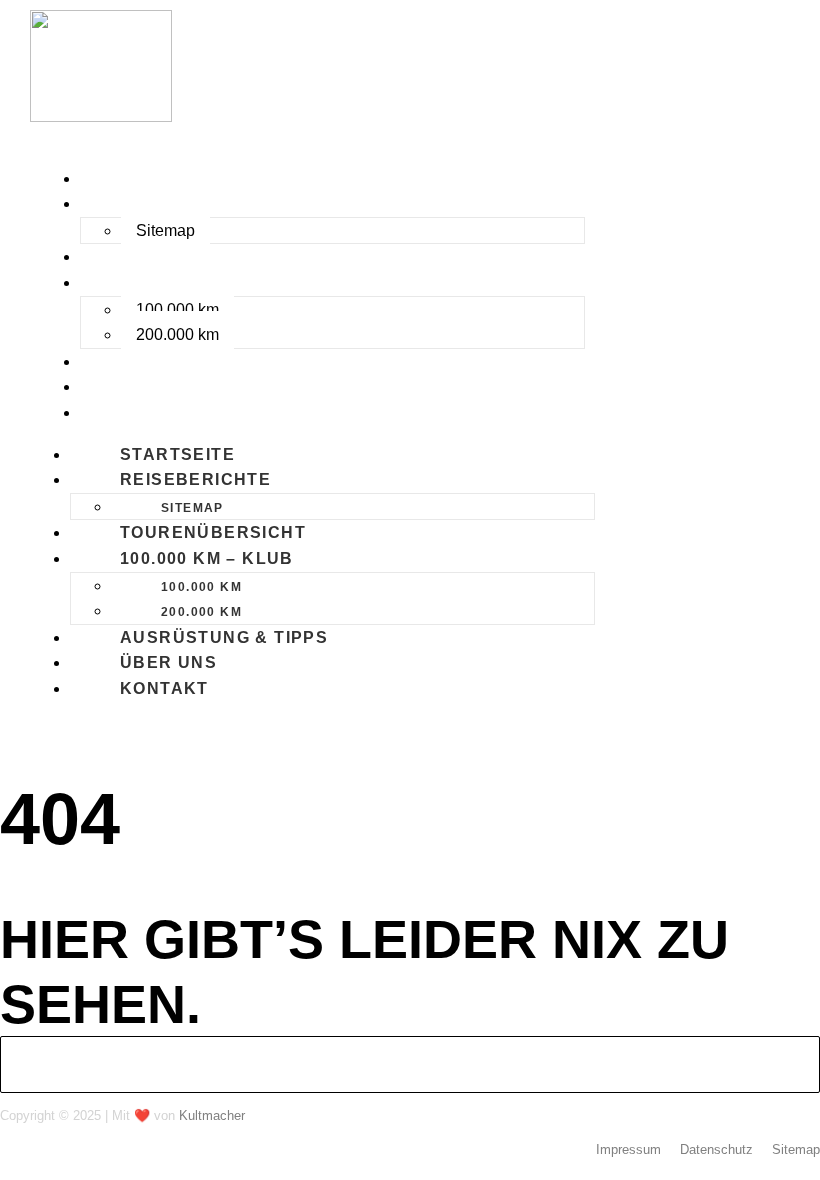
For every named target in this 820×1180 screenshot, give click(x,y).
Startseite (140, 178)
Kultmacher (212, 1115)
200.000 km (177, 334)
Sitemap (165, 230)
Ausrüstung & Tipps (187, 361)
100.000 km (177, 309)
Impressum (628, 1149)
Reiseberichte (158, 203)
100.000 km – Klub (170, 282)
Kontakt (127, 412)
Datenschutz (716, 1149)
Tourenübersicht (176, 256)
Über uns (131, 386)
